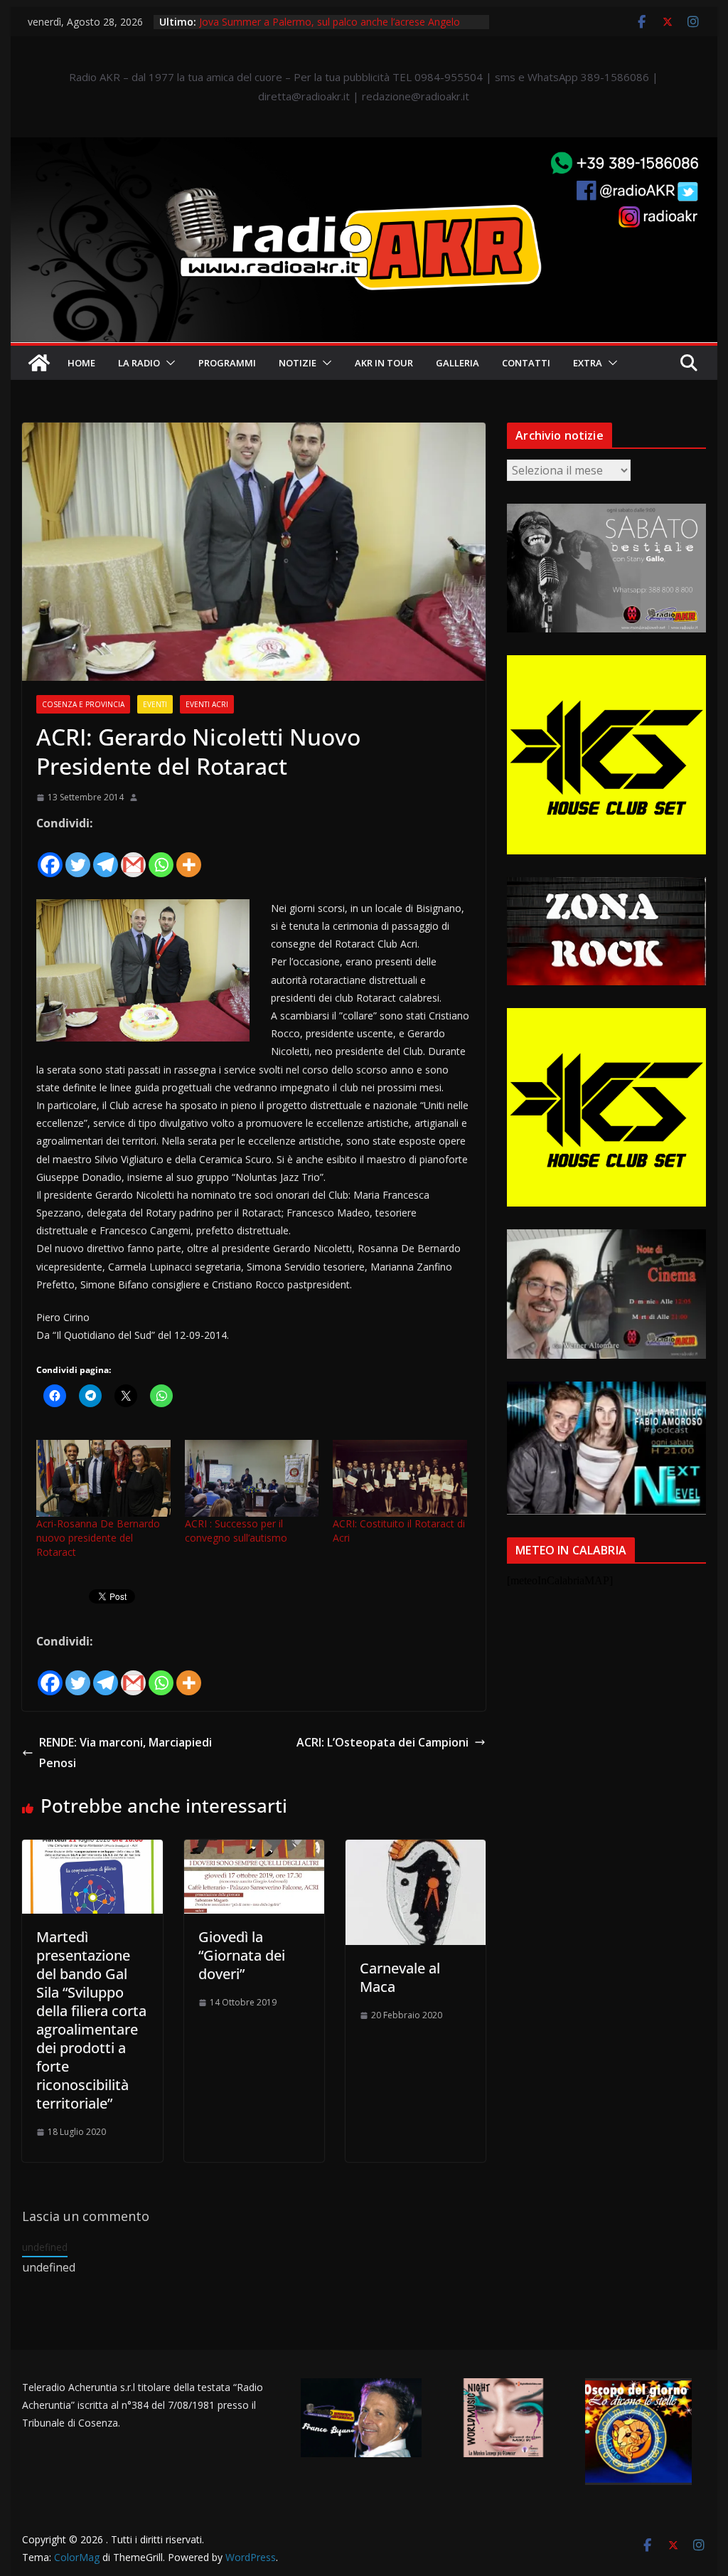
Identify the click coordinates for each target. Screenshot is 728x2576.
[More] (189, 856)
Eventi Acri (207, 704)
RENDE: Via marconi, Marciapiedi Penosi (125, 1753)
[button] (168, 363)
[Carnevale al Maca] (416, 1850)
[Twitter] (78, 856)
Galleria (457, 363)
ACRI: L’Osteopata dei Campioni (382, 1742)
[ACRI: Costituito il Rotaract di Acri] (400, 1478)
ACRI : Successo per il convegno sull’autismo (236, 1531)
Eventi (155, 704)
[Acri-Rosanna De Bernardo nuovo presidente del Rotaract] (103, 1478)
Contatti (526, 363)
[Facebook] (50, 856)
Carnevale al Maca (400, 1977)
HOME (81, 363)
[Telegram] (106, 856)
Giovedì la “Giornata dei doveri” (242, 1955)
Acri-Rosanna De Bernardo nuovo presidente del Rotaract (98, 1538)
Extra (588, 363)
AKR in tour (384, 363)
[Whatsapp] (161, 856)
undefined (45, 2247)
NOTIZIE (298, 363)
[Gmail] (133, 856)
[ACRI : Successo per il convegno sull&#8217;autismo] (252, 1478)
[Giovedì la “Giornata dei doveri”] (254, 1850)
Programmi (227, 363)
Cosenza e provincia (83, 704)
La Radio (139, 363)
